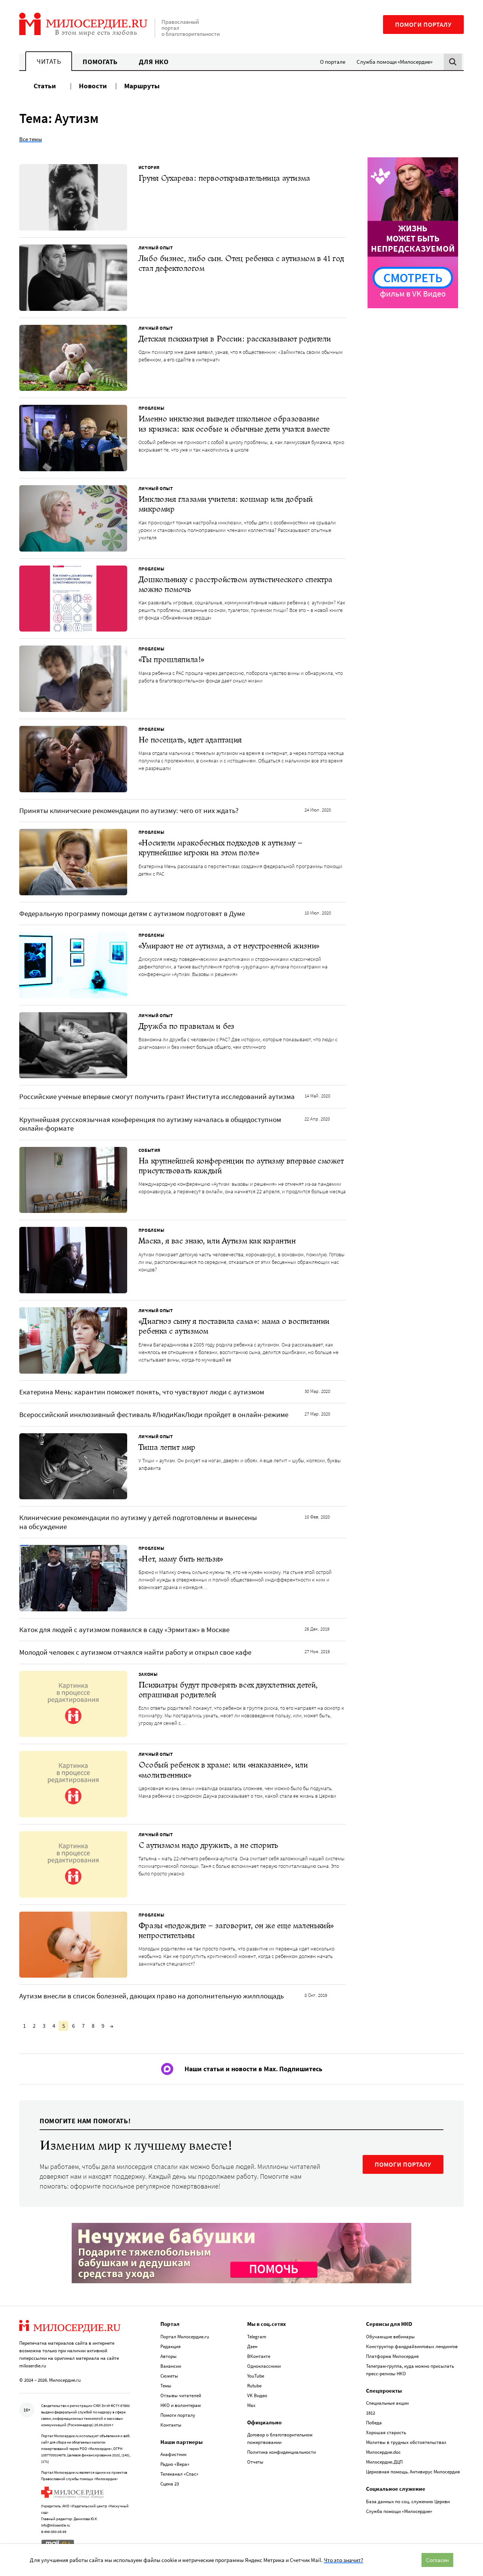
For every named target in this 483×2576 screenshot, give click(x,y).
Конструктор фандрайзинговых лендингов (412, 2346)
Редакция (171, 2346)
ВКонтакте (259, 2356)
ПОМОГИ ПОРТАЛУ (403, 2164)
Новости (93, 86)
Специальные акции (387, 2403)
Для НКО (154, 62)
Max (251, 2405)
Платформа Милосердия (392, 2356)
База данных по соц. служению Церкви (408, 2501)
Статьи (45, 86)
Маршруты (142, 86)
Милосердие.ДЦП (384, 2462)
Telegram (257, 2337)
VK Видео (257, 2395)
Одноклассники (264, 2366)
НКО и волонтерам (181, 2405)
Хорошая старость (386, 2432)
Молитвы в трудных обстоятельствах (406, 2442)
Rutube (254, 2386)
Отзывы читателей (181, 2395)
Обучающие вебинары (390, 2337)
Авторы (168, 2356)
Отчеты (255, 2462)
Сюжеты (169, 2376)
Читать (49, 61)
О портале (333, 62)
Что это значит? (343, 2560)
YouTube (256, 2376)
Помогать (100, 62)
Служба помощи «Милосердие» (395, 62)
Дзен (252, 2346)
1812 (371, 2413)
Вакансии (171, 2366)
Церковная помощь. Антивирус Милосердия (413, 2472)
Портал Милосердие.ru (185, 2337)
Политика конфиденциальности (281, 2452)
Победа (374, 2423)
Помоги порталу (423, 25)
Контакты (171, 2425)
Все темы (31, 139)
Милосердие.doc (383, 2452)
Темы (166, 2386)
